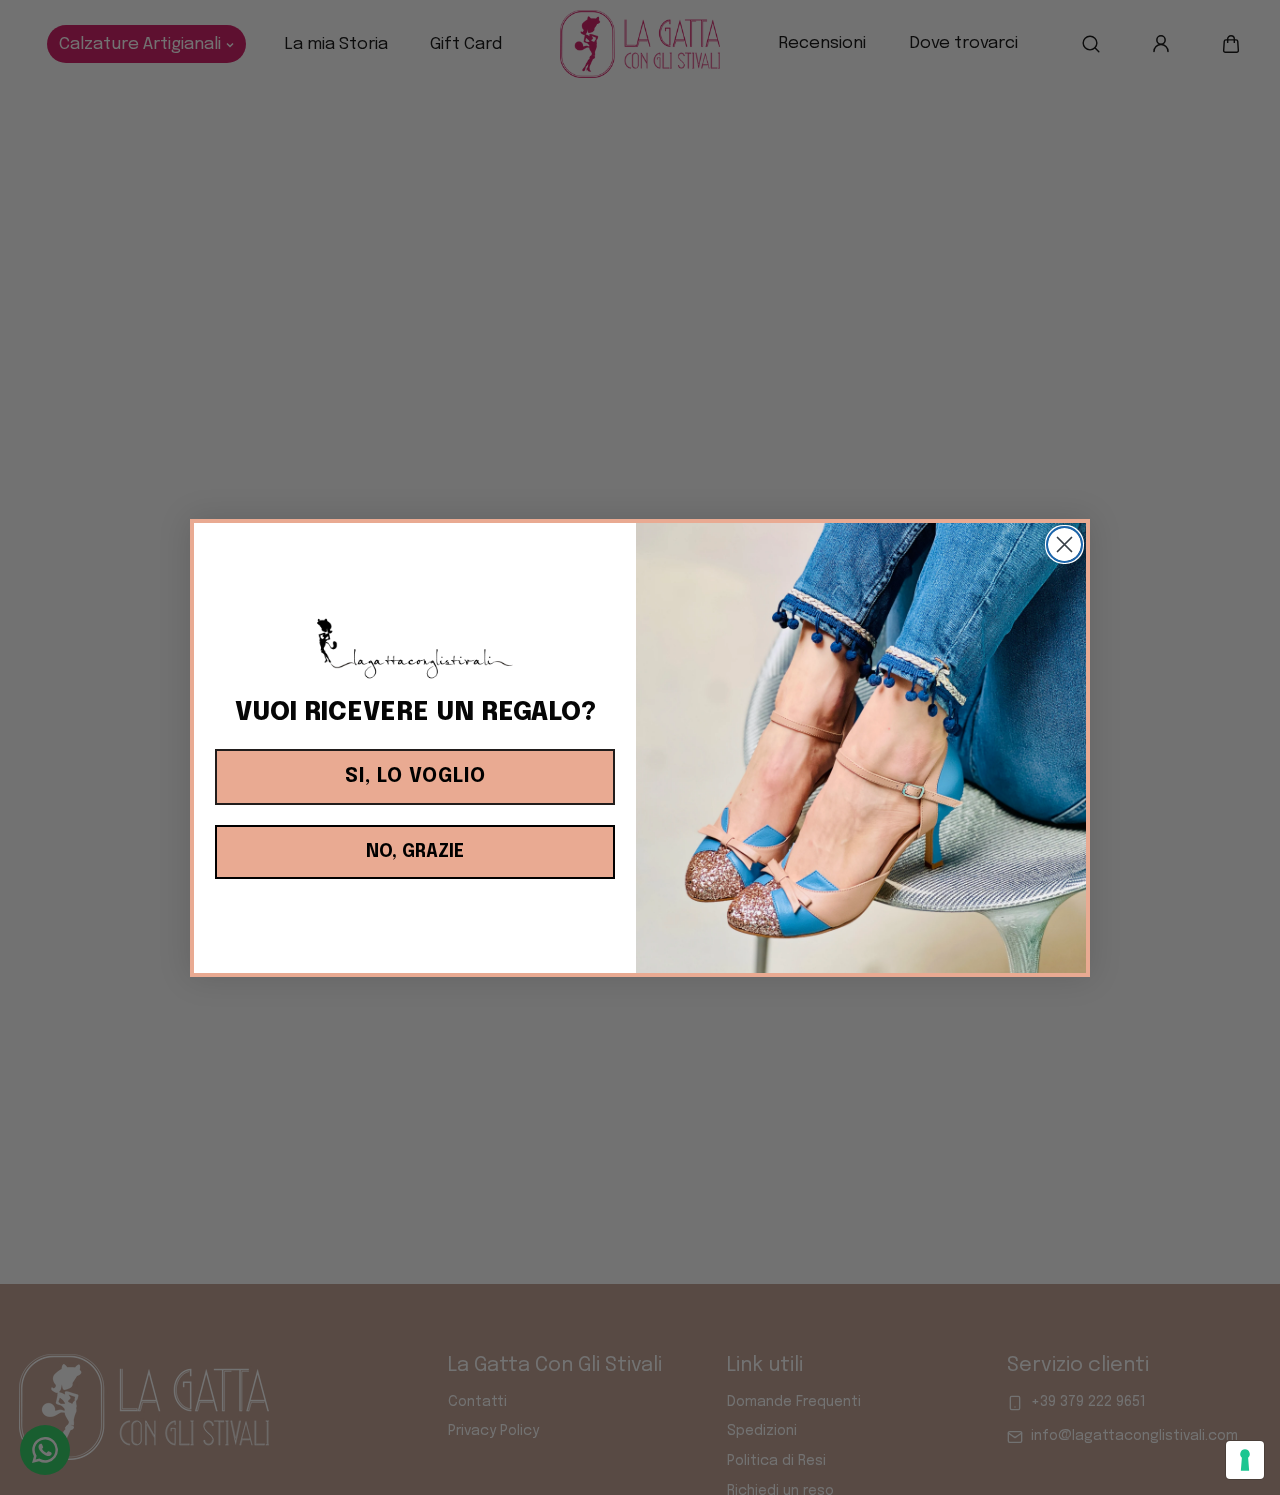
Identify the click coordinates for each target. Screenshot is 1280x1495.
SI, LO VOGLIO (415, 776)
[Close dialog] (1064, 544)
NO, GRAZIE (415, 852)
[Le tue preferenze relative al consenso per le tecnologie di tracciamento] (1245, 1460)
